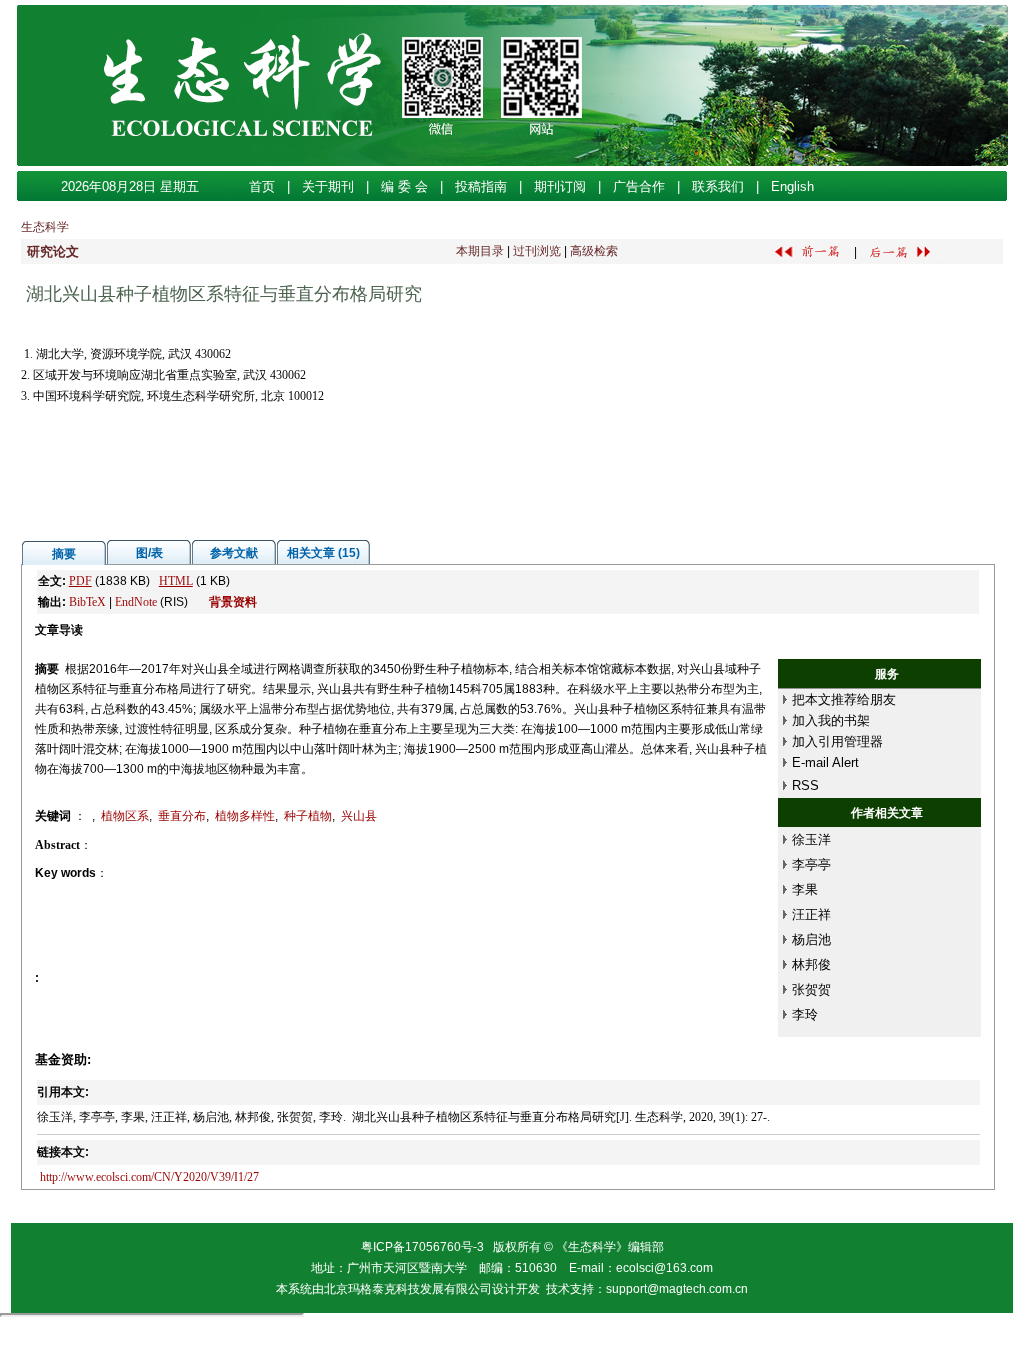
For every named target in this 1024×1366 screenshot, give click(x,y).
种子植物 (308, 816)
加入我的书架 (831, 720)
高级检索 (594, 251)
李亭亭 (811, 864)
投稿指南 (481, 186)
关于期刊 (328, 186)
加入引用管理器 (837, 741)
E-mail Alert (825, 762)
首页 (262, 186)
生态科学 (45, 227)
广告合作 (639, 186)
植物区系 (125, 816)
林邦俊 (811, 964)
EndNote (136, 602)
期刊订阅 (560, 186)
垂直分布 (182, 816)
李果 (805, 889)
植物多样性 (245, 816)
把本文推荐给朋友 (844, 699)
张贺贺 (811, 989)
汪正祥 (811, 914)
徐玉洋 (811, 839)
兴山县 (359, 816)
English (792, 186)
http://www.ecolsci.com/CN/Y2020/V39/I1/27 (149, 1177)
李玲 (805, 1014)
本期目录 (480, 251)
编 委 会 (404, 186)
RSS (805, 785)
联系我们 (718, 186)
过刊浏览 (537, 251)
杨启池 (811, 939)
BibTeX (87, 602)
